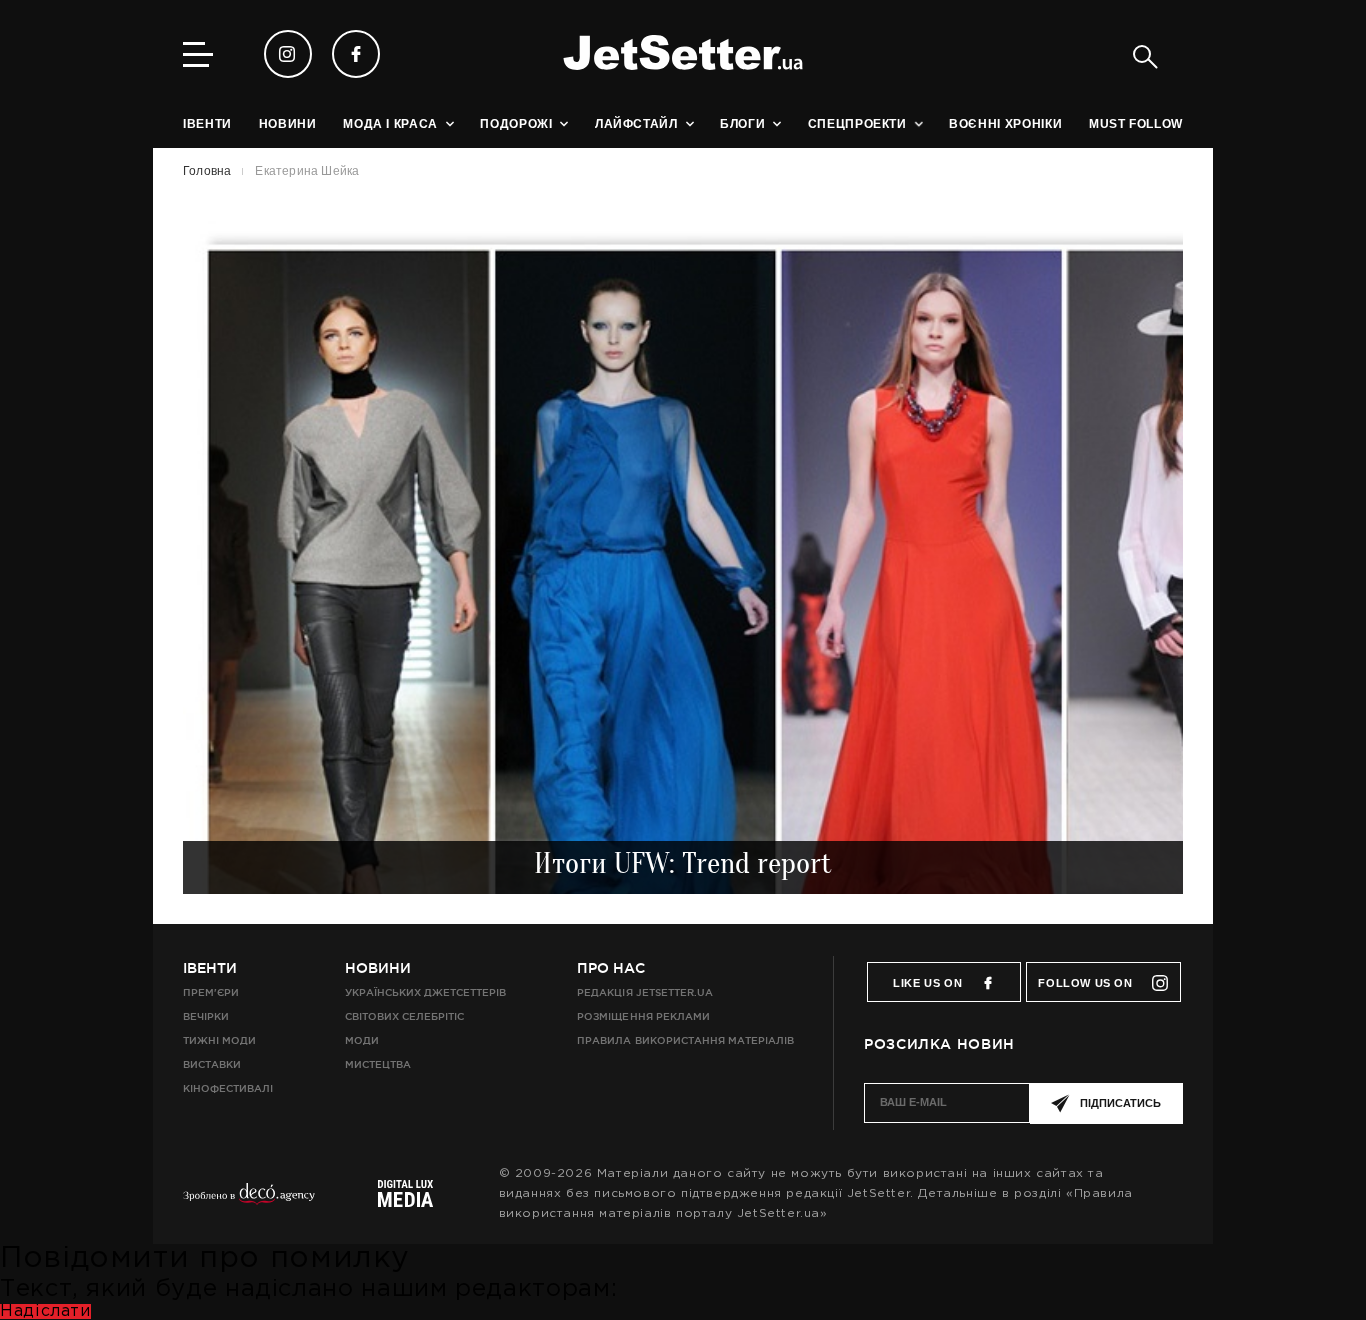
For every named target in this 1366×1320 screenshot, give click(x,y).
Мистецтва (378, 1064)
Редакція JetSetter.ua (644, 992)
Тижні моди (219, 1040)
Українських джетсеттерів (425, 992)
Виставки (212, 1064)
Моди (362, 1040)
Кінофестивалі (228, 1088)
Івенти (210, 968)
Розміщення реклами (643, 1016)
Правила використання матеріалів (685, 1040)
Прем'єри (211, 992)
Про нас (611, 968)
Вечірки (206, 1016)
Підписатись (1120, 1103)
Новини (378, 968)
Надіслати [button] (45, 1311)
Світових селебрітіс (404, 1016)
